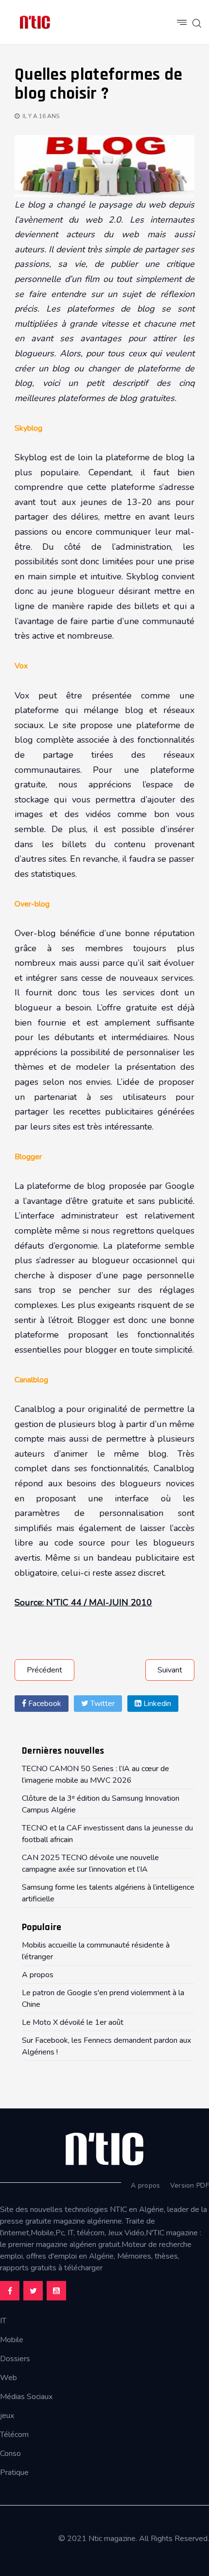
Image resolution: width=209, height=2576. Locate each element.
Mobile (12, 2340)
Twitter (102, 1704)
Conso (10, 2454)
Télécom (14, 2435)
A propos (145, 2185)
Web (9, 2378)
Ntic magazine (112, 2539)
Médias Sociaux (26, 2397)
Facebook (44, 1704)
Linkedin (156, 1704)
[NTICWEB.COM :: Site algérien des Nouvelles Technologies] (35, 22)
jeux (7, 2416)
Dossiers (15, 2359)
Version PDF (190, 2185)
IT (3, 2321)
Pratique (14, 2472)
